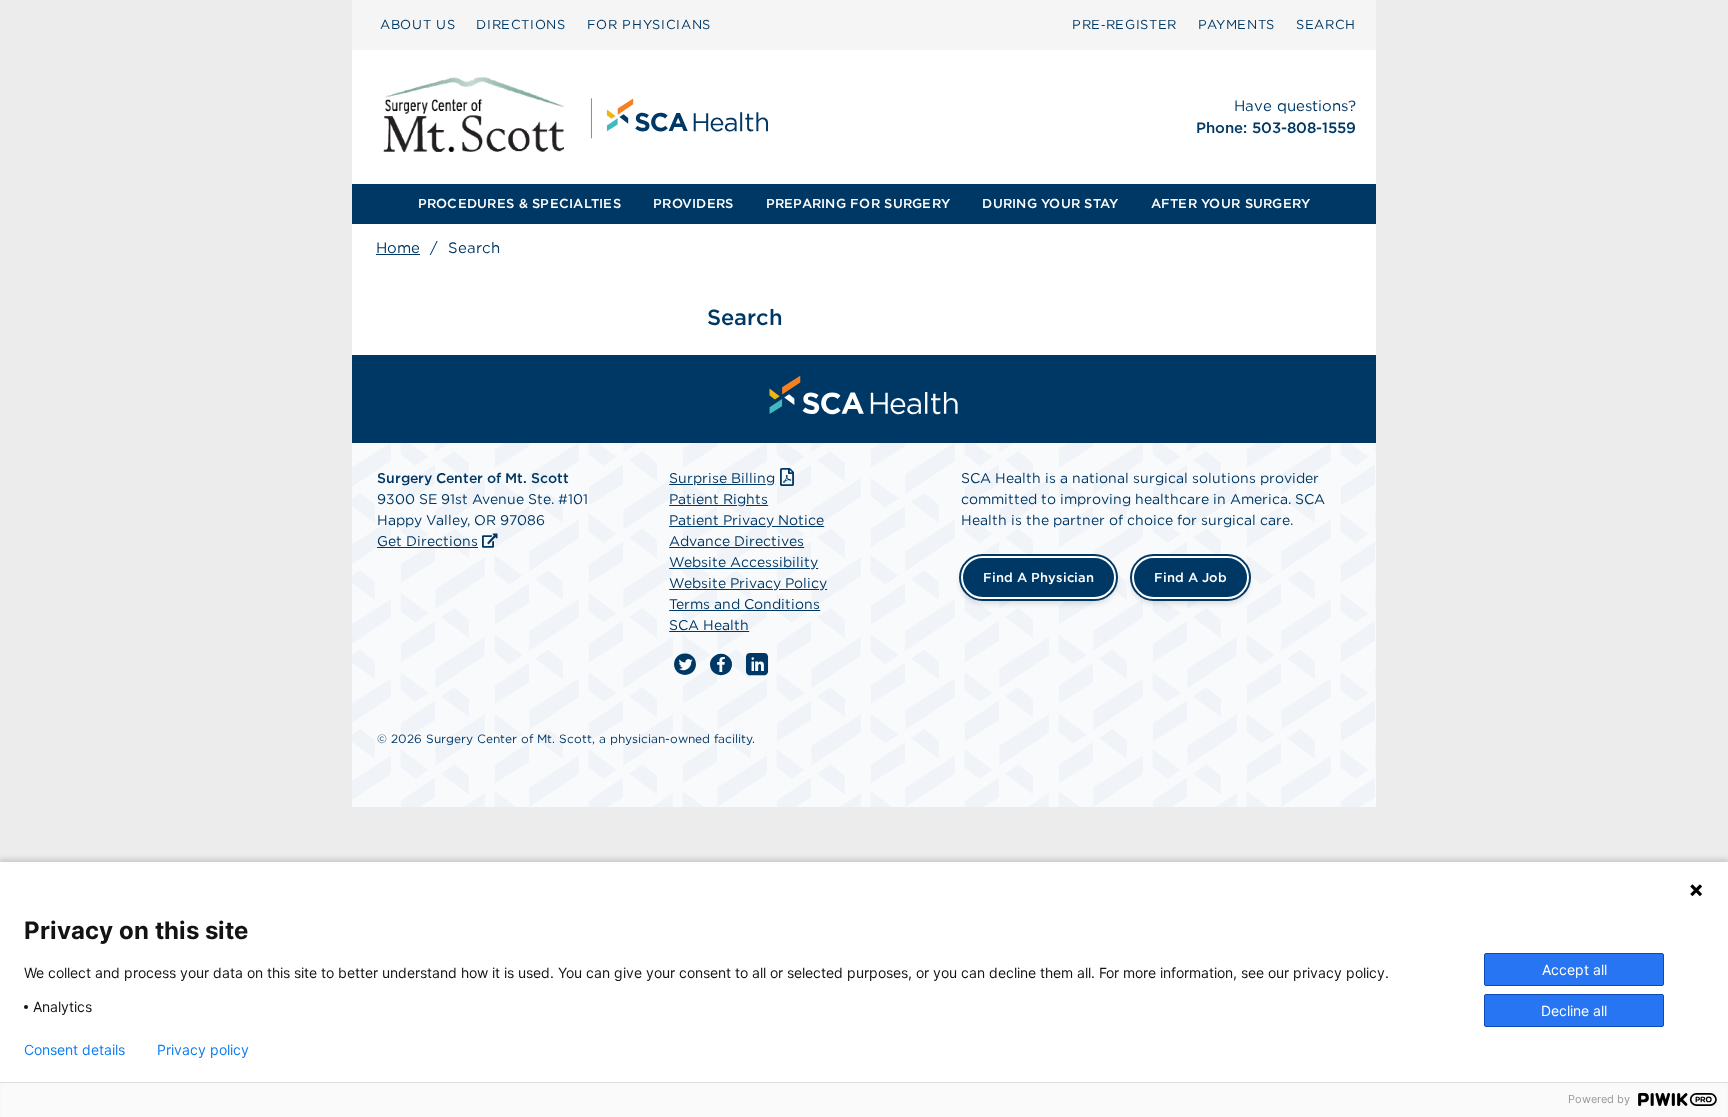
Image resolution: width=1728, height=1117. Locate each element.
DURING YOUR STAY (1050, 203)
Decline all (1574, 1010)
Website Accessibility (743, 562)
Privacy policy (203, 1050)
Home (398, 248)
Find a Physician (1038, 577)
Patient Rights (718, 499)
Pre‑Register (1124, 24)
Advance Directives (736, 541)
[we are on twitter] (685, 665)
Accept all (1574, 969)
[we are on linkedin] (757, 665)
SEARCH (1326, 24)
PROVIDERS (693, 203)
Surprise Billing (722, 478)
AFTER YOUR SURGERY (1231, 203)
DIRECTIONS (521, 24)
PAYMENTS (1236, 24)
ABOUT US (417, 24)
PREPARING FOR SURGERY (858, 203)
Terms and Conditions (744, 604)
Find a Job (1190, 577)
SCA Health (709, 625)
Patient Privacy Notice (746, 520)
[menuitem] (417, 25)
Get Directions (427, 541)
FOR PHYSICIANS (649, 24)
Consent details (74, 1050)
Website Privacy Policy (748, 583)
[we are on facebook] (721, 665)
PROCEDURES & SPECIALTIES (519, 203)
